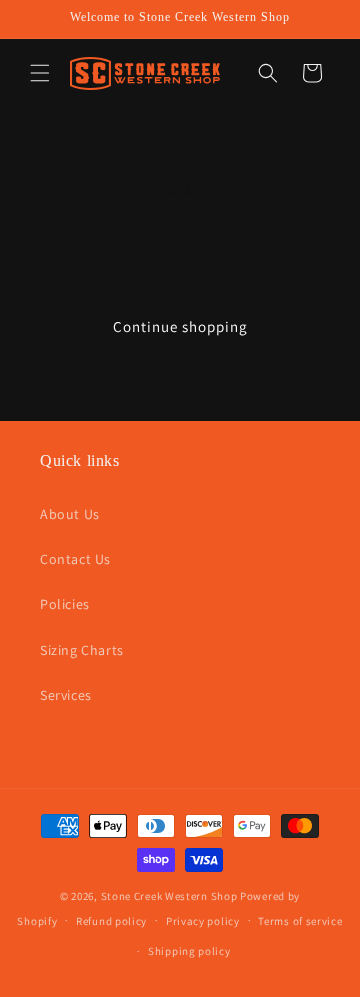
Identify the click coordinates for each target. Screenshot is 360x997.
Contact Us (75, 559)
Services (66, 695)
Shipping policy (189, 951)
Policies (65, 604)
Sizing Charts (82, 650)
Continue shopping (180, 326)
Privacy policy (203, 921)
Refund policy (111, 921)
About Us (70, 514)
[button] (40, 73)
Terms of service (300, 921)
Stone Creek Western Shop (169, 896)
